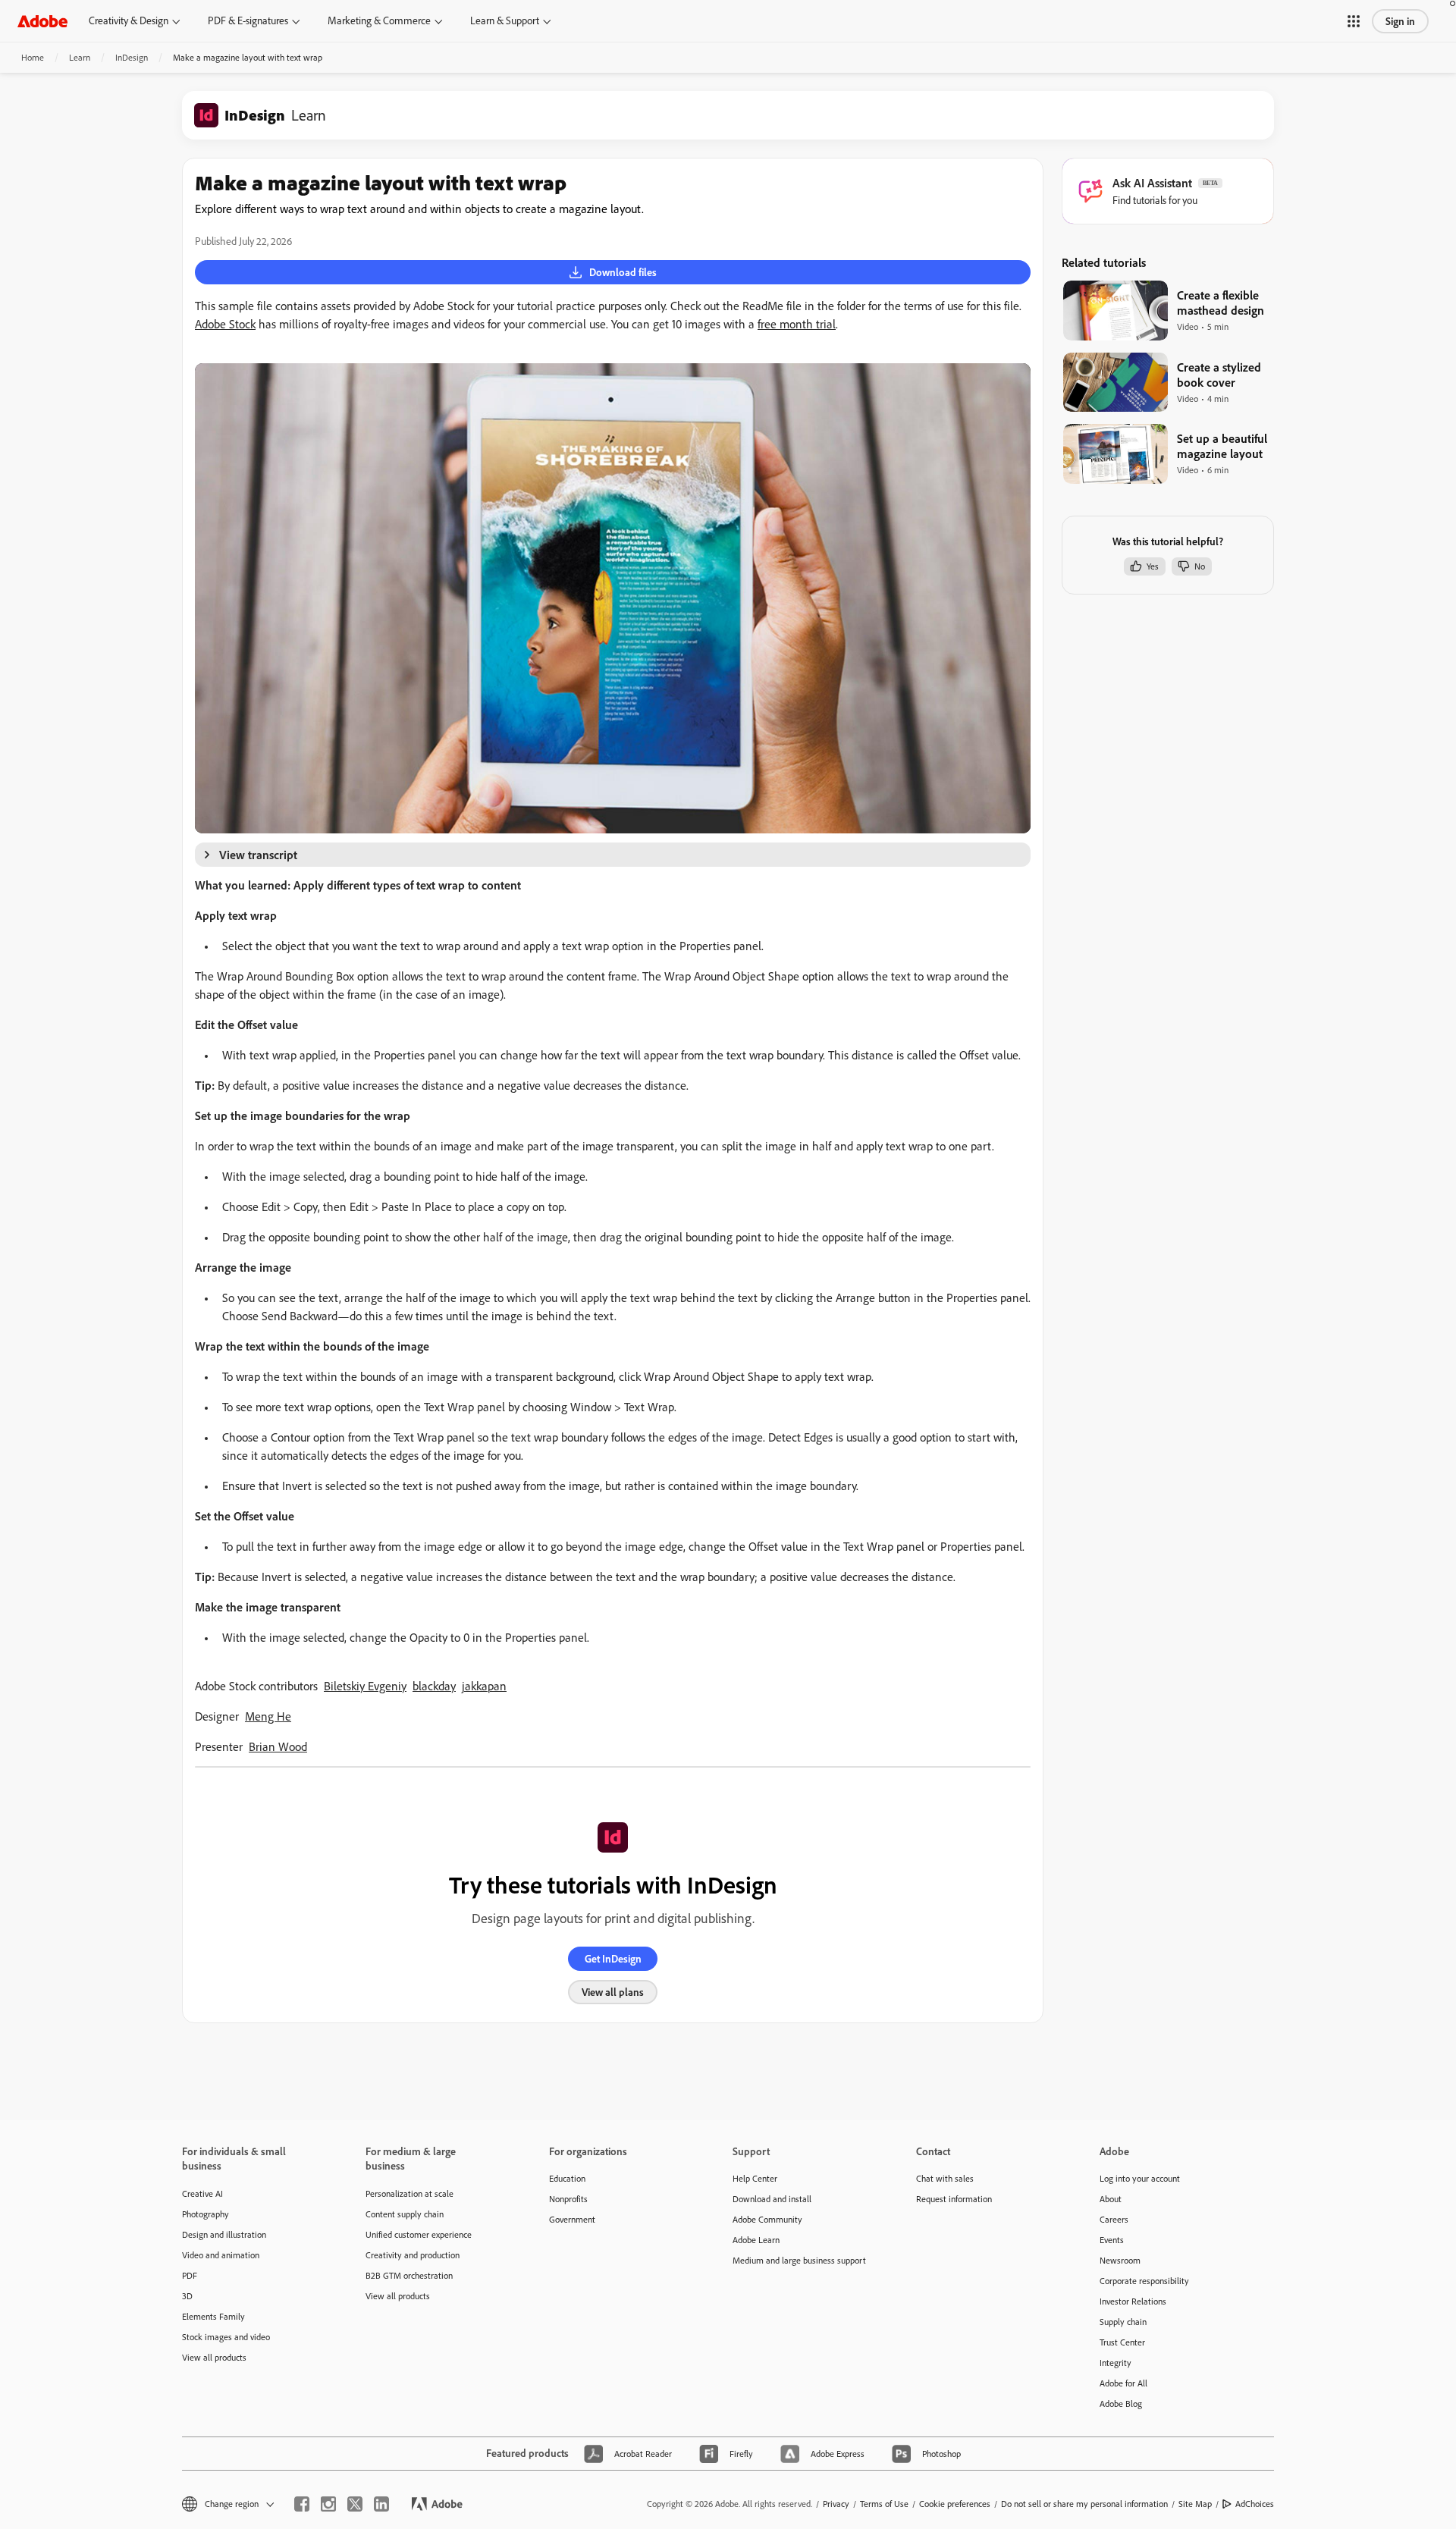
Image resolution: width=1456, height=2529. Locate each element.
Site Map (1195, 2504)
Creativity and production (413, 2255)
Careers (1114, 2219)
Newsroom (1120, 2260)
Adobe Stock (225, 324)
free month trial (797, 324)
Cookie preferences (955, 2504)
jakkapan (484, 1686)
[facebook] (302, 2504)
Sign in (1400, 21)
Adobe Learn (756, 2240)
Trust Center (1122, 2342)
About (1111, 2199)
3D (187, 2296)
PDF (190, 2275)
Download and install (772, 2199)
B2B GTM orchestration (409, 2275)
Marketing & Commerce (379, 20)
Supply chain (1123, 2322)
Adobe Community (767, 2219)
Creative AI (202, 2193)
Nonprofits (568, 2199)
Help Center (755, 2178)
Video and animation (221, 2255)
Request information (954, 2199)
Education (567, 2178)
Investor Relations (1133, 2301)
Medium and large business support (799, 2260)
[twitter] (355, 2504)
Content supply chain (405, 2214)
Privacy (836, 2504)
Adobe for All (1123, 2383)
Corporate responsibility (1144, 2281)
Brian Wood (278, 1746)
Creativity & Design (129, 20)
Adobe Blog (1121, 2403)
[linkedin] (381, 2504)
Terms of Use (884, 2504)
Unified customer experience (419, 2234)
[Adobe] (42, 21)
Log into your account (1140, 2178)
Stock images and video (226, 2337)
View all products (214, 2357)
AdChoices (1255, 2504)
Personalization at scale (409, 2193)
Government (572, 2219)
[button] (1354, 21)
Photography (206, 2214)
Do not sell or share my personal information (1084, 2504)
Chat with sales (945, 2178)
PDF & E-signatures (248, 20)
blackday (434, 1686)
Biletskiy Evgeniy (365, 1686)
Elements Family (213, 2316)
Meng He (268, 1716)
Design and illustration (224, 2234)
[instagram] (328, 2504)
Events (1112, 2240)
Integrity (1116, 2363)
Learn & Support (505, 20)
